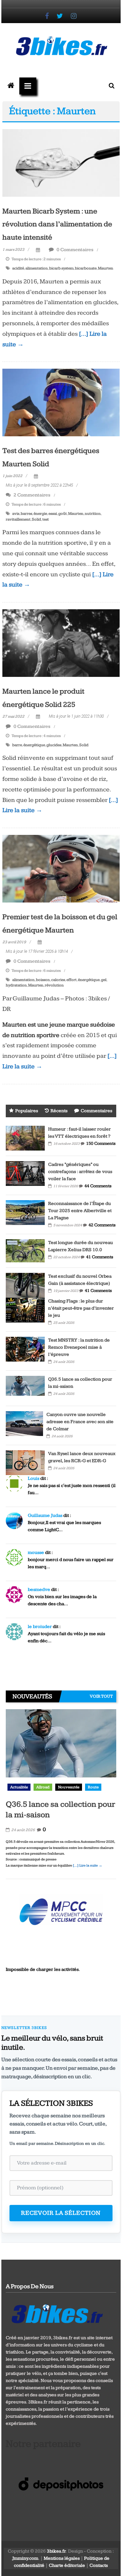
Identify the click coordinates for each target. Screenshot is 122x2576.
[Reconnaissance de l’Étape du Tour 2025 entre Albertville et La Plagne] (25, 1212)
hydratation (16, 985)
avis (16, 514)
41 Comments (100, 1257)
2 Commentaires (32, 495)
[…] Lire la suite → (88, 1865)
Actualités (19, 1787)
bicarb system (61, 268)
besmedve (39, 1590)
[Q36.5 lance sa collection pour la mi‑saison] (25, 1388)
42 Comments (102, 1225)
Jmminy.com (25, 2558)
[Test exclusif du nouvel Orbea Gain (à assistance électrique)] (25, 1285)
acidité (18, 268)
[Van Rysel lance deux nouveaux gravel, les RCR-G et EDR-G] (25, 1462)
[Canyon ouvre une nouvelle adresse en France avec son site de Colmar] (24, 1423)
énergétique (34, 745)
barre (17, 745)
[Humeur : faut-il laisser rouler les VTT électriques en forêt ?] (25, 1138)
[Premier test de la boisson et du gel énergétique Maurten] (61, 869)
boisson (43, 980)
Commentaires (96, 1111)
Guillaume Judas (45, 1515)
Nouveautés (69, 1787)
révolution (54, 985)
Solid (36, 519)
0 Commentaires (75, 250)
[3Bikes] (57, 2313)
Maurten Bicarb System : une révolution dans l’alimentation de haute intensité (57, 224)
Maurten (106, 268)
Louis (34, 1478)
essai (53, 514)
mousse (36, 1553)
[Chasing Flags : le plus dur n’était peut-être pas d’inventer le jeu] (25, 1310)
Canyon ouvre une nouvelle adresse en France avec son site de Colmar (80, 1422)
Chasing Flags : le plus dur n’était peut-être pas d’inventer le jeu (81, 1308)
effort (72, 980)
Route (93, 1787)
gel (104, 980)
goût (63, 514)
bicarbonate (86, 268)
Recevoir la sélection (61, 2213)
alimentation (37, 268)
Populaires (27, 1111)
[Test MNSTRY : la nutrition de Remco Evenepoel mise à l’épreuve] (25, 1349)
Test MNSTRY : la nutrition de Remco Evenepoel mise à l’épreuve (79, 1347)
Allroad (43, 1787)
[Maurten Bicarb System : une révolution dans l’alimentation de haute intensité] (61, 163)
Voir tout (101, 1696)
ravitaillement (18, 519)
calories (58, 980)
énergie (40, 514)
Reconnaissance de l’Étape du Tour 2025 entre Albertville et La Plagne (80, 1211)
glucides (54, 745)
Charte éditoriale (67, 2565)
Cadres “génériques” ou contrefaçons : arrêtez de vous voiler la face (80, 1172)
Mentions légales (62, 2558)
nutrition (93, 514)
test (46, 519)
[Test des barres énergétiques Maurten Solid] (61, 402)
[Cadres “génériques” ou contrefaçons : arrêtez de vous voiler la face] (25, 1173)
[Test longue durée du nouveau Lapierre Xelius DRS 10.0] (25, 1250)
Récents (59, 1111)
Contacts (99, 2565)
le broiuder (40, 1627)
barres (26, 514)
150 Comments (101, 1143)
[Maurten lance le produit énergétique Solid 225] (61, 643)
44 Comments (98, 1186)
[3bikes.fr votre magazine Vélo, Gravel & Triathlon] (11, 86)
